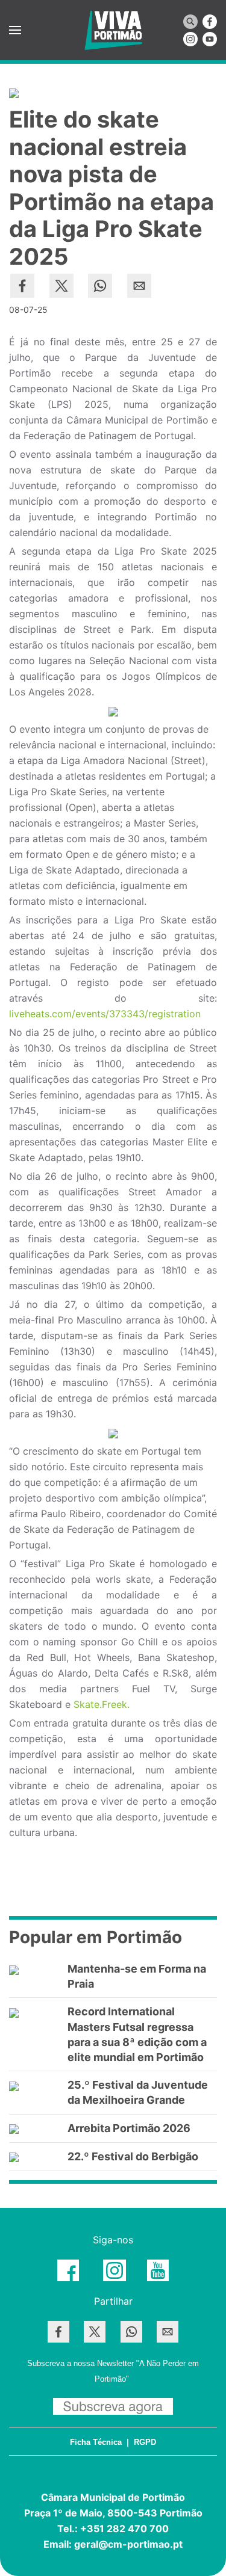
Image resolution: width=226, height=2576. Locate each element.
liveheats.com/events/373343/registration (105, 1014)
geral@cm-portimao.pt (128, 2544)
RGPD (145, 2442)
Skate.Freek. (102, 1704)
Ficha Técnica (96, 2442)
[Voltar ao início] (113, 30)
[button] (15, 30)
